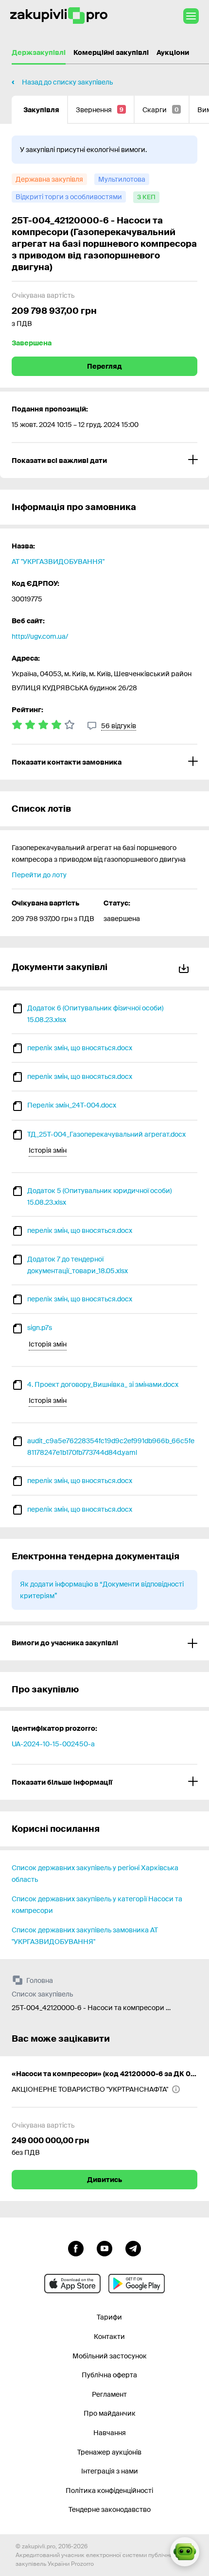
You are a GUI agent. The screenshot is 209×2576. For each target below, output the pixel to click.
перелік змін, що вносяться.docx (80, 1048)
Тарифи (109, 2317)
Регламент (109, 2394)
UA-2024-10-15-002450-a (53, 1744)
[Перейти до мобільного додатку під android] (137, 2284)
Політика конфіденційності (109, 2491)
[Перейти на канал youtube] (104, 2248)
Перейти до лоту (39, 875)
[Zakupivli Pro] (59, 16)
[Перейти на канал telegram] (133, 2248)
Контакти (109, 2337)
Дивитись (104, 2180)
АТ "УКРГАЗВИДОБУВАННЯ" (58, 562)
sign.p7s (40, 1328)
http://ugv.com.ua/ (40, 636)
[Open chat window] (185, 2552)
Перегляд (104, 366)
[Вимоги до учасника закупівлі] (104, 1643)
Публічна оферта (109, 2375)
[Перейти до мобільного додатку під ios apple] (72, 2284)
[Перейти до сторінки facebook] (76, 2248)
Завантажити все (186, 967)
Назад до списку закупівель (67, 82)
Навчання (110, 2433)
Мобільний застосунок (110, 2356)
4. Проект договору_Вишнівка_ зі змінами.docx (103, 1384)
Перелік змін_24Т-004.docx (72, 1105)
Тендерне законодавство (110, 2509)
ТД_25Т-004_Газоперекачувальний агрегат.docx (106, 1134)
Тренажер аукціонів (109, 2452)
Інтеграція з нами (110, 2471)
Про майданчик (110, 2413)
